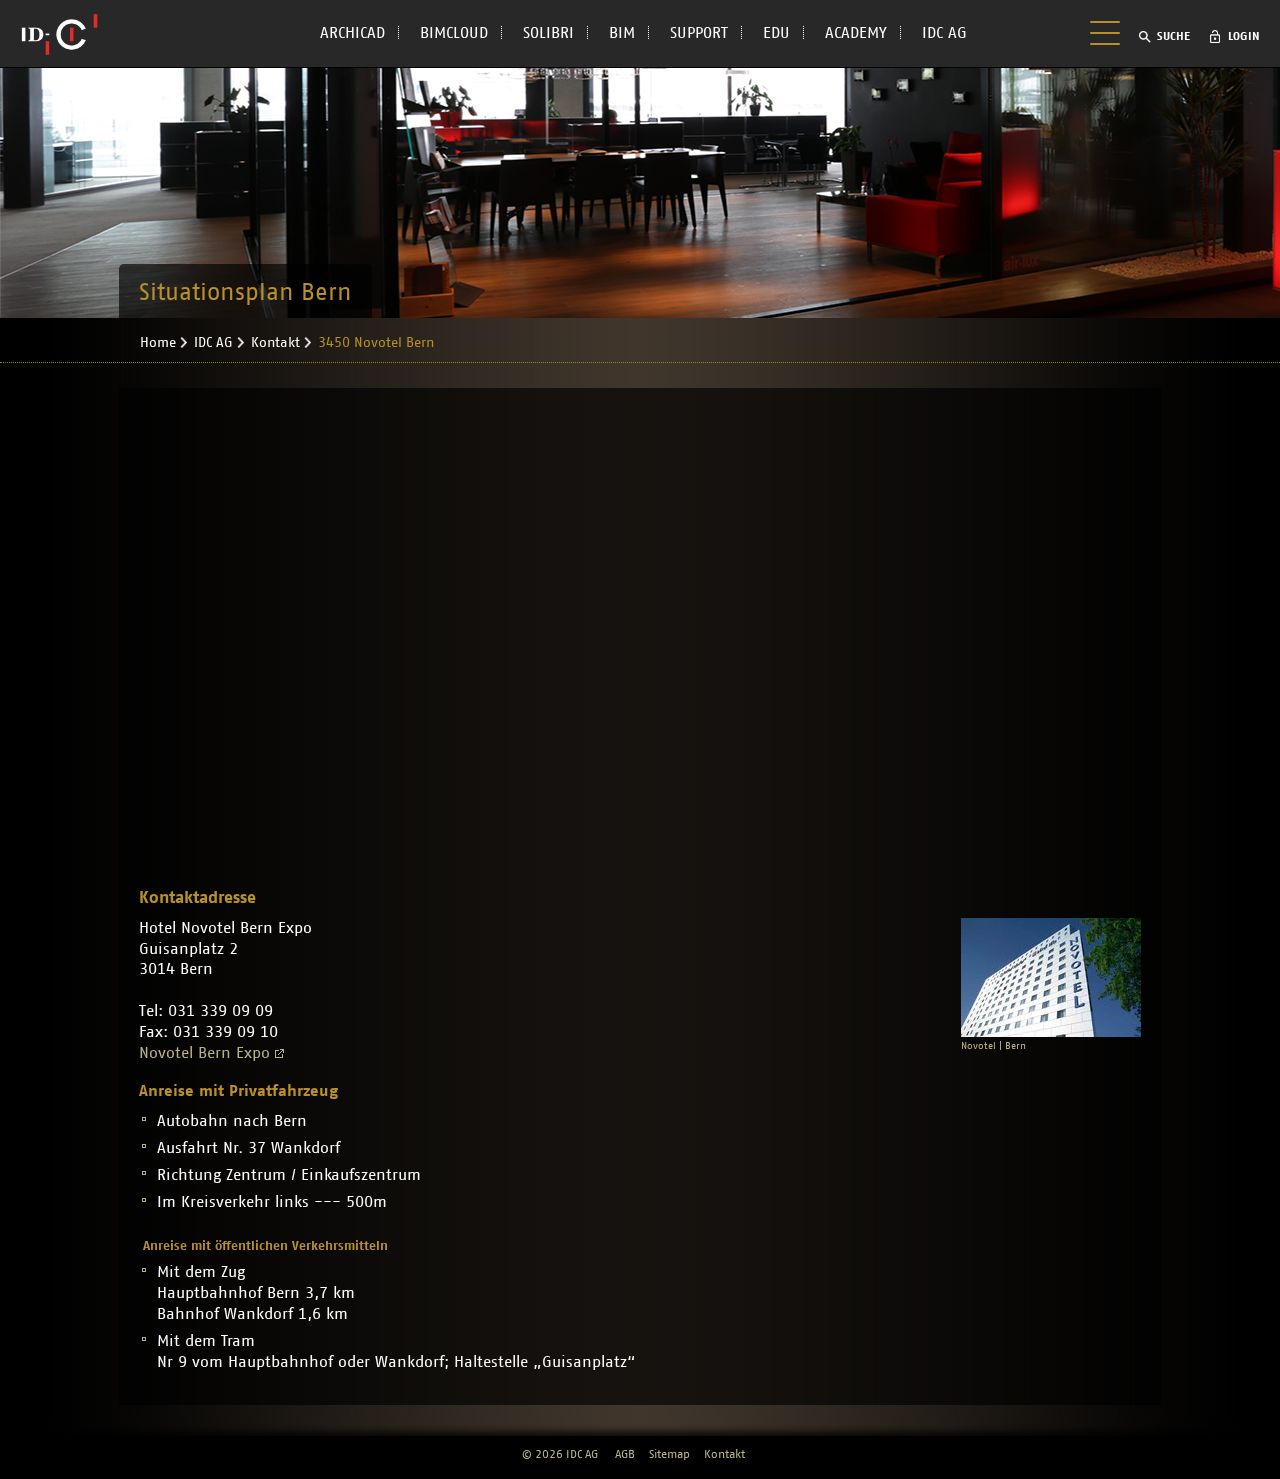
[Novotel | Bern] (1051, 977)
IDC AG (944, 33)
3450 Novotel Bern (376, 343)
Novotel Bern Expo (204, 1053)
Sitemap (669, 1454)
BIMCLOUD (454, 33)
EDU (776, 33)
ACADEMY (856, 33)
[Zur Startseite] (59, 34)
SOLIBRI (548, 33)
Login (1244, 36)
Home (158, 343)
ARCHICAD (352, 33)
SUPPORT (699, 33)
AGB (625, 1454)
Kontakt (275, 343)
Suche (1173, 36)
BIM (622, 33)
